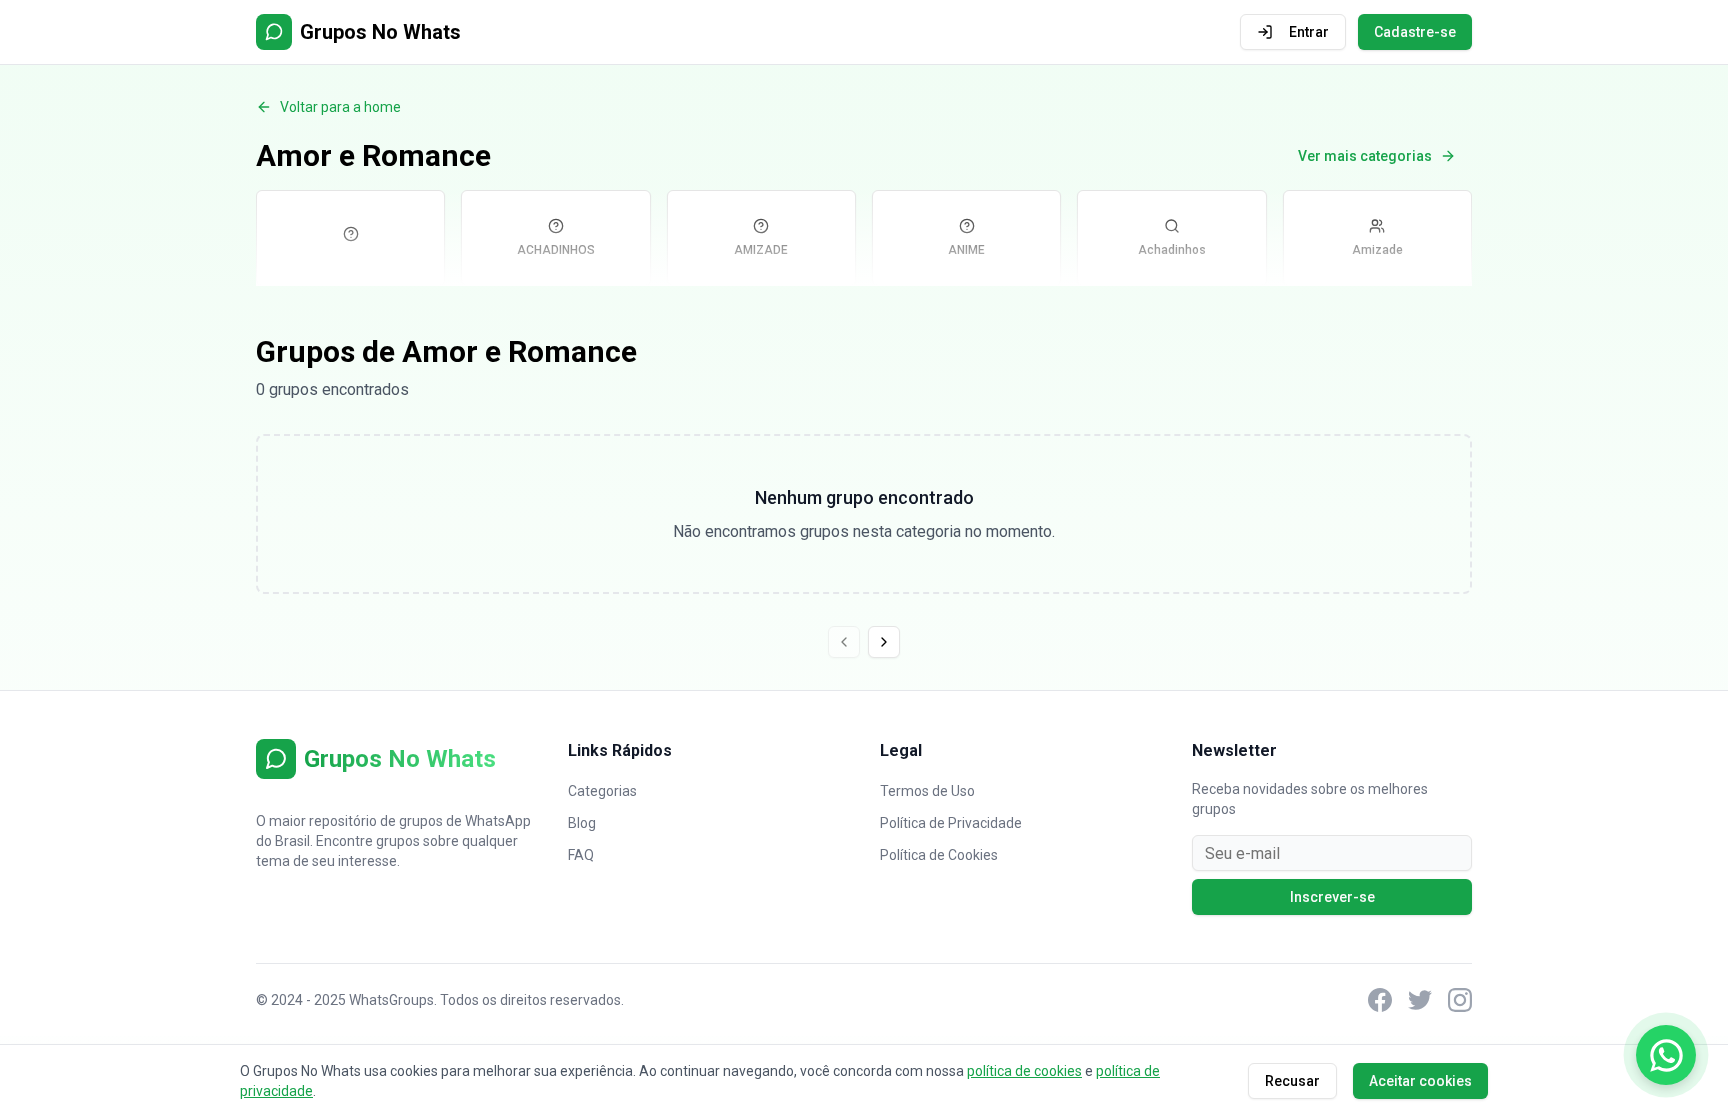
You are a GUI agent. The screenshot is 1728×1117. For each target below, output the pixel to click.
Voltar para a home (340, 107)
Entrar (1309, 32)
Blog (582, 823)
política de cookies (1024, 1071)
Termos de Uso (927, 791)
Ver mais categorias (1365, 156)
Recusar (1292, 1081)
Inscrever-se (1332, 897)
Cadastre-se (1415, 32)
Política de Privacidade (951, 823)
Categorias (602, 791)
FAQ (581, 855)
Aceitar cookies (1420, 1081)
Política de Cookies (939, 855)
